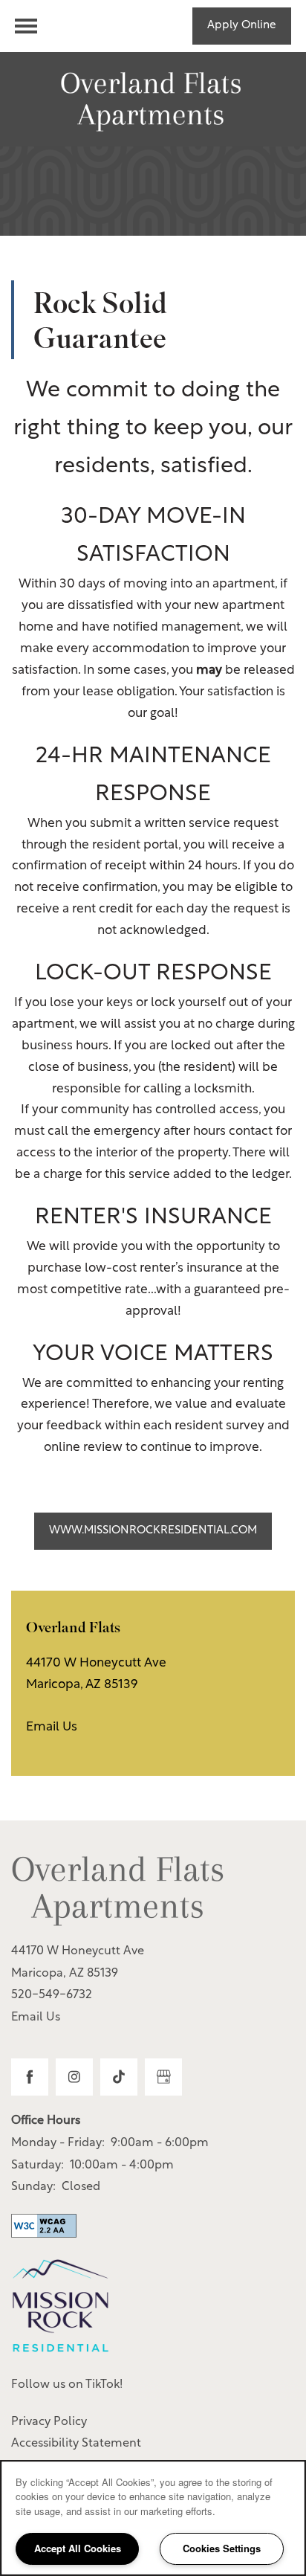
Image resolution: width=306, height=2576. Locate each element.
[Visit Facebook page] (30, 2077)
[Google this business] (163, 2077)
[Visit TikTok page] (119, 2077)
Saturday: (38, 2166)
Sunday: (33, 2187)
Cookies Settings (222, 2548)
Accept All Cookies (78, 2548)
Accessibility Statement (76, 2444)
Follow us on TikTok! (67, 2385)
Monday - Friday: (58, 2143)
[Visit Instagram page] (74, 2077)
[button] (242, 26)
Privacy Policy (49, 2422)
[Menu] (26, 26)
